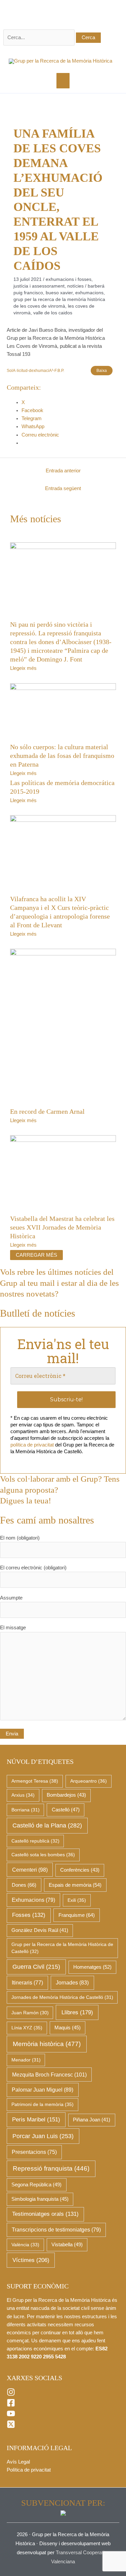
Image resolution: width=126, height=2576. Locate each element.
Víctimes (31, 2260)
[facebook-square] (11, 2405)
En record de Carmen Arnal (47, 1111)
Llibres (77, 2012)
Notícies (75, 286)
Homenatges (92, 1967)
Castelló (66, 1810)
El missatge (13, 1628)
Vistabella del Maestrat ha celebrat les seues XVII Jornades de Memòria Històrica (62, 1227)
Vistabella (67, 2245)
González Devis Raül (40, 1930)
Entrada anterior (63, 471)
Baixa (102, 370)
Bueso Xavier (59, 293)
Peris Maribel (36, 2120)
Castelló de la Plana (47, 1825)
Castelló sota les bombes (43, 1855)
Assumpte (11, 1598)
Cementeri (30, 1870)
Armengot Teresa (35, 1781)
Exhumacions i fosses (69, 279)
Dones (24, 1885)
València (25, 2245)
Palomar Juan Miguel (43, 2090)
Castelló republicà (35, 1841)
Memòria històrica (47, 2044)
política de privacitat (32, 1445)
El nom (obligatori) (20, 1538)
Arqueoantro (89, 1781)
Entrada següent (63, 488)
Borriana (26, 1810)
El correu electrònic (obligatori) (33, 1568)
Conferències (80, 1870)
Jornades (72, 1983)
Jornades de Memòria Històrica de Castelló (62, 1997)
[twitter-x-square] (11, 2427)
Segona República (36, 2185)
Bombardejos (66, 1795)
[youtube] (11, 2416)
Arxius (23, 1795)
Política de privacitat (29, 2470)
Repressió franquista (51, 2168)
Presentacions (34, 2152)
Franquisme (77, 1915)
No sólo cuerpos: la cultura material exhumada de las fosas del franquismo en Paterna (62, 756)
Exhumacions (89, 293)
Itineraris (27, 1983)
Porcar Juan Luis (43, 2136)
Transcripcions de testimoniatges (56, 2230)
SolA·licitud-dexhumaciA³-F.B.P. (35, 370)
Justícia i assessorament (39, 286)
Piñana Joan (92, 2120)
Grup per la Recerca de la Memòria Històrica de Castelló (62, 1948)
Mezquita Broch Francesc (49, 2075)
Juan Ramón (30, 2013)
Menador (26, 2060)
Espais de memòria (75, 1885)
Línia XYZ (27, 2028)
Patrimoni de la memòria (43, 2104)
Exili (77, 1900)
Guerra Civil (36, 1967)
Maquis (68, 2028)
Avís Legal (18, 2462)
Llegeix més (23, 668)
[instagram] (11, 2395)
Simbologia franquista (40, 2199)
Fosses (29, 1915)
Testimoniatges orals (45, 2214)
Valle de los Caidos (53, 313)
